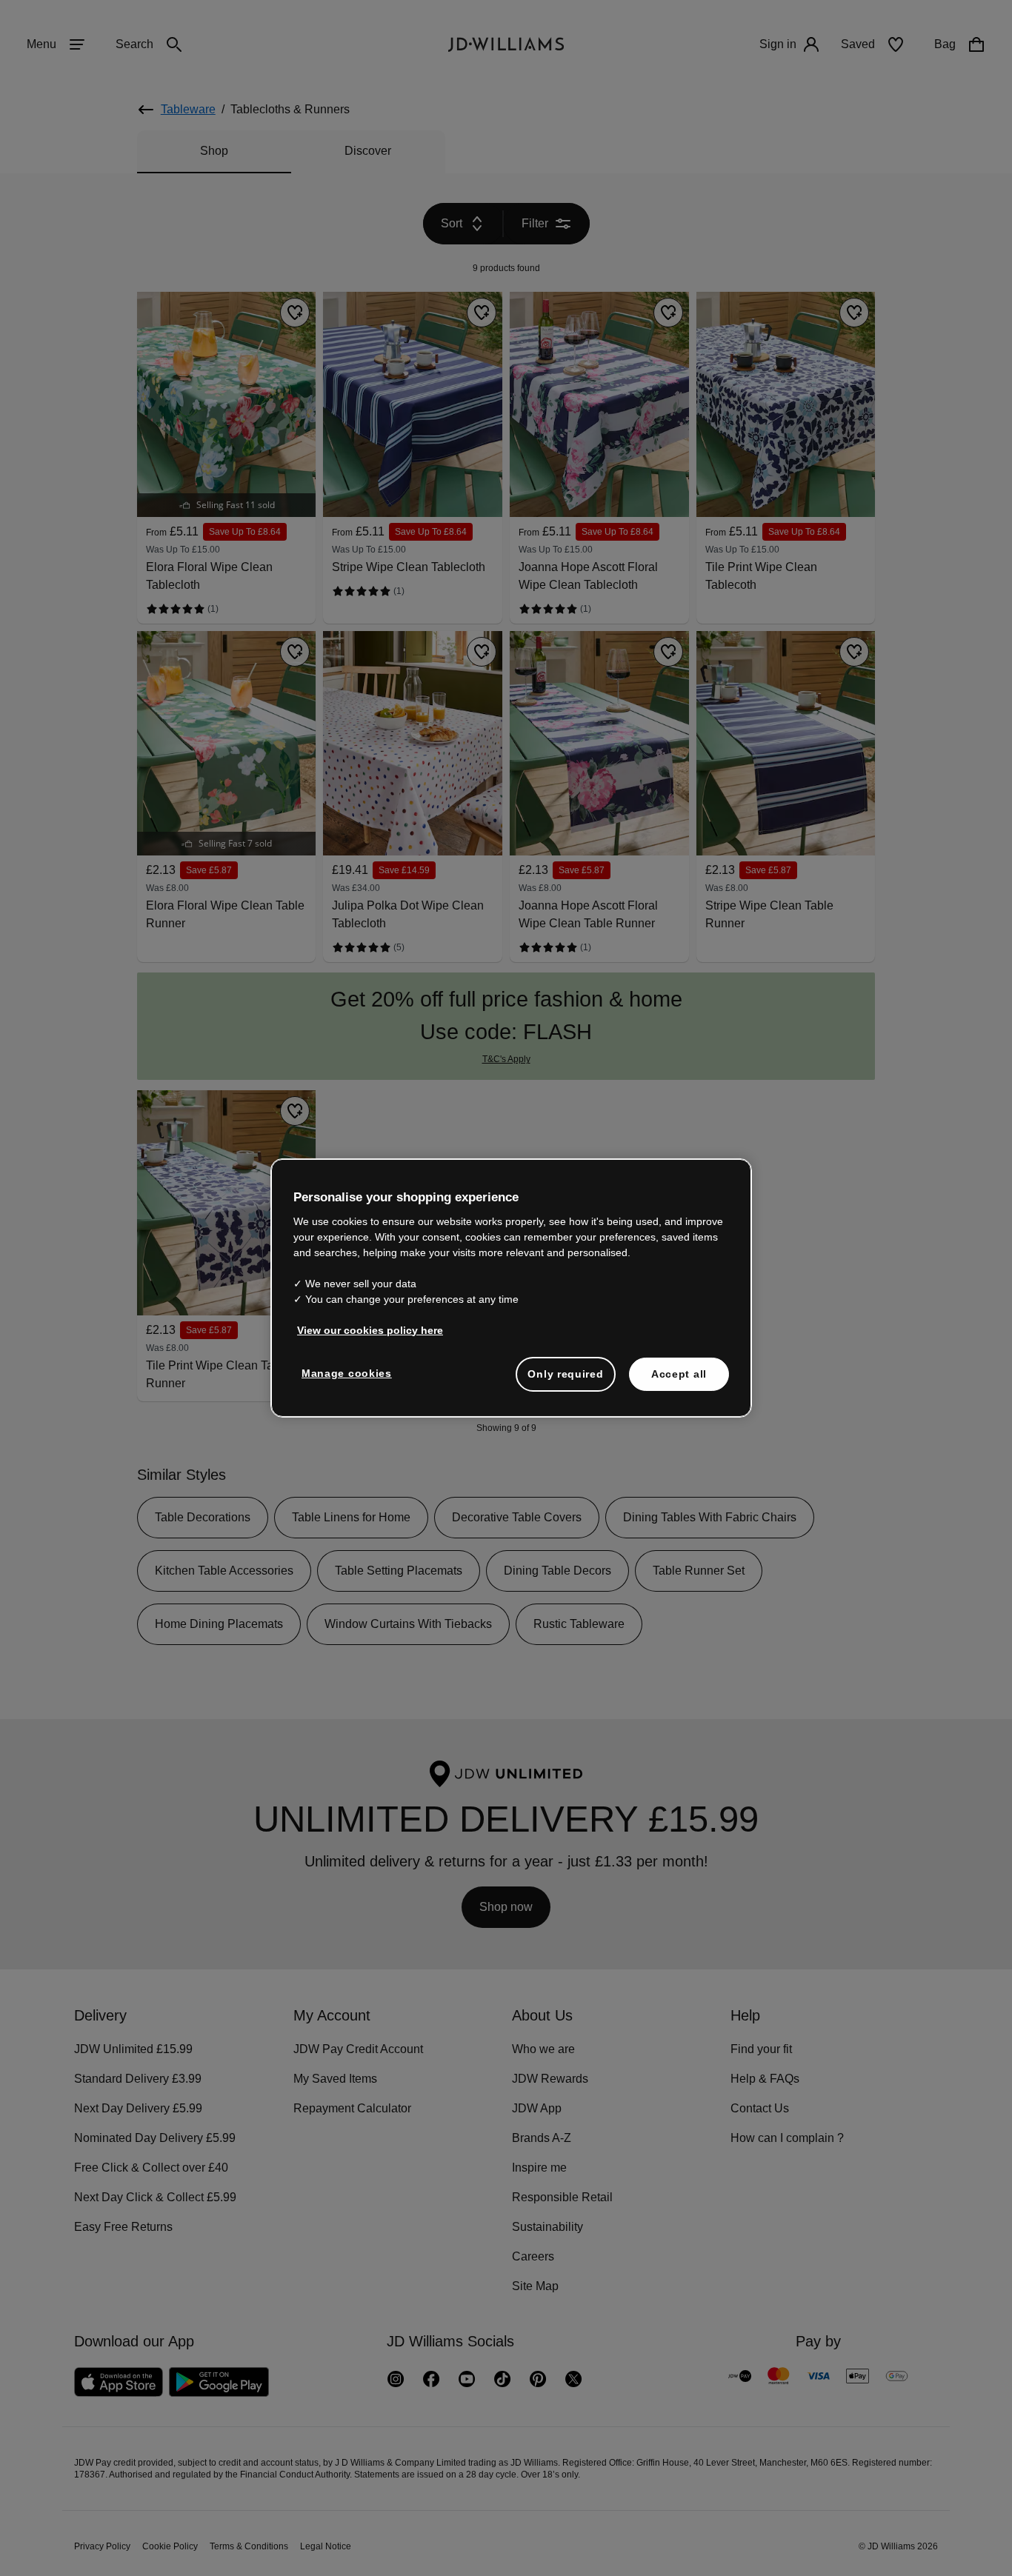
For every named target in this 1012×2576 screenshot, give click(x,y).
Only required (565, 1381)
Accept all (679, 1381)
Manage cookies (347, 1381)
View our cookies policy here (371, 1338)
